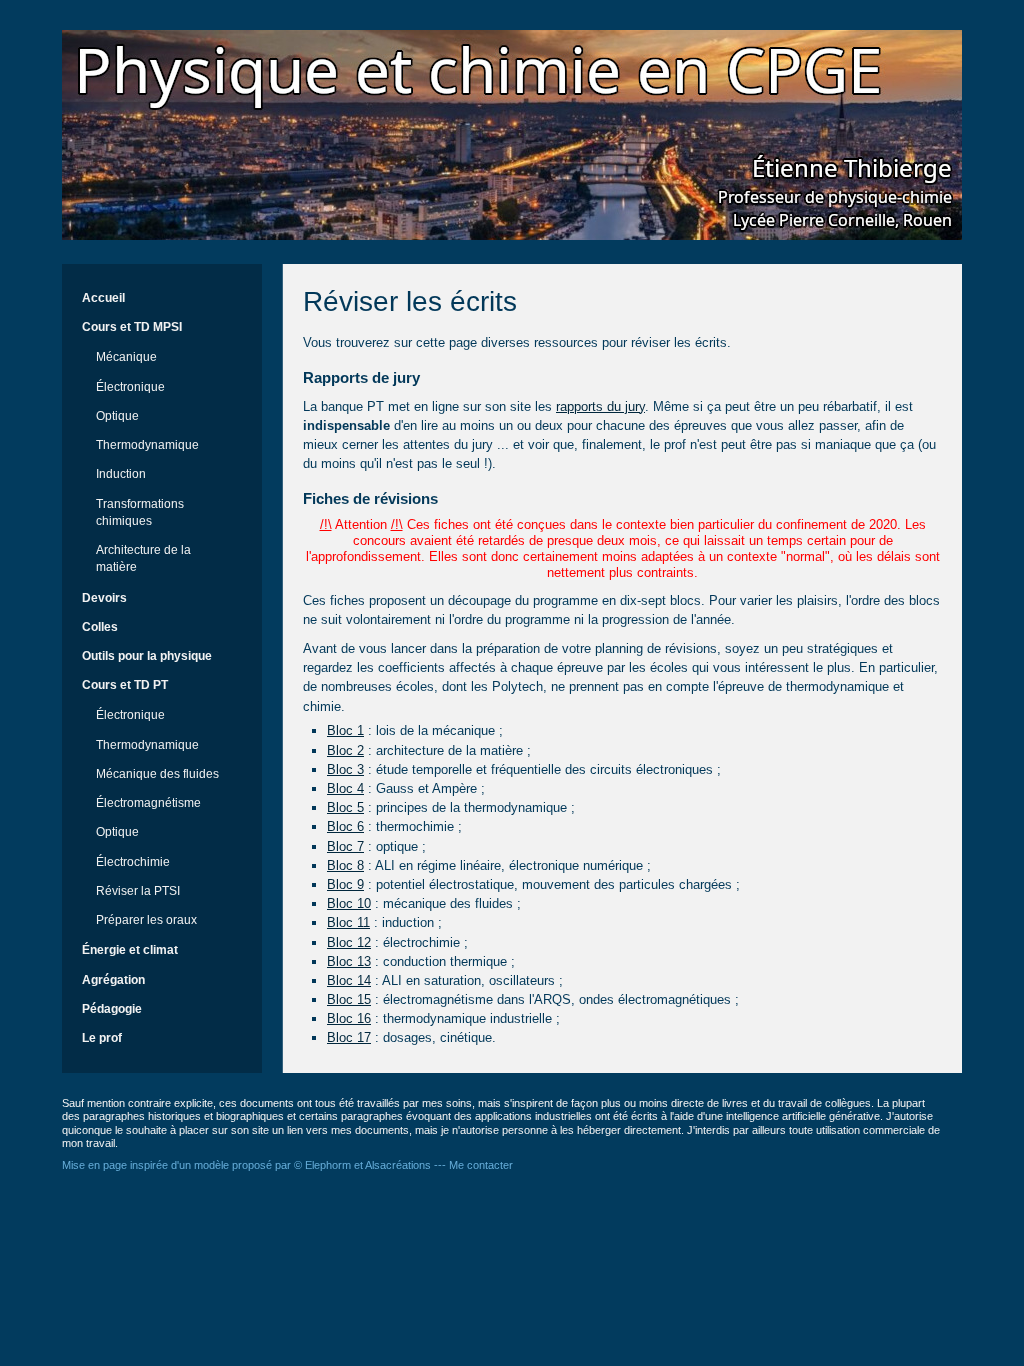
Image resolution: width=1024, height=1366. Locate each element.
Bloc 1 (345, 730)
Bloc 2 (345, 750)
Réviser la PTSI (138, 891)
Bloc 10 (349, 903)
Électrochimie (133, 862)
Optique (117, 416)
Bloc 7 (345, 846)
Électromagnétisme (148, 803)
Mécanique (126, 357)
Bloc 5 (345, 807)
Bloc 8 (345, 865)
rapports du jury (600, 406)
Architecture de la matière (143, 558)
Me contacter (481, 1165)
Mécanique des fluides (157, 774)
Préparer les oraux (146, 920)
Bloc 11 (348, 922)
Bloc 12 (349, 942)
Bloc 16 (349, 1018)
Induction (121, 474)
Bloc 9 (345, 884)
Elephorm (328, 1165)
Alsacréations (398, 1165)
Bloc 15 (349, 999)
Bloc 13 (349, 961)
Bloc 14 (349, 980)
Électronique (130, 387)
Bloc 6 (345, 826)
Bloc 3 (345, 769)
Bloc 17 (349, 1037)
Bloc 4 (345, 788)
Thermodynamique (147, 445)
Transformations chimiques (140, 512)
